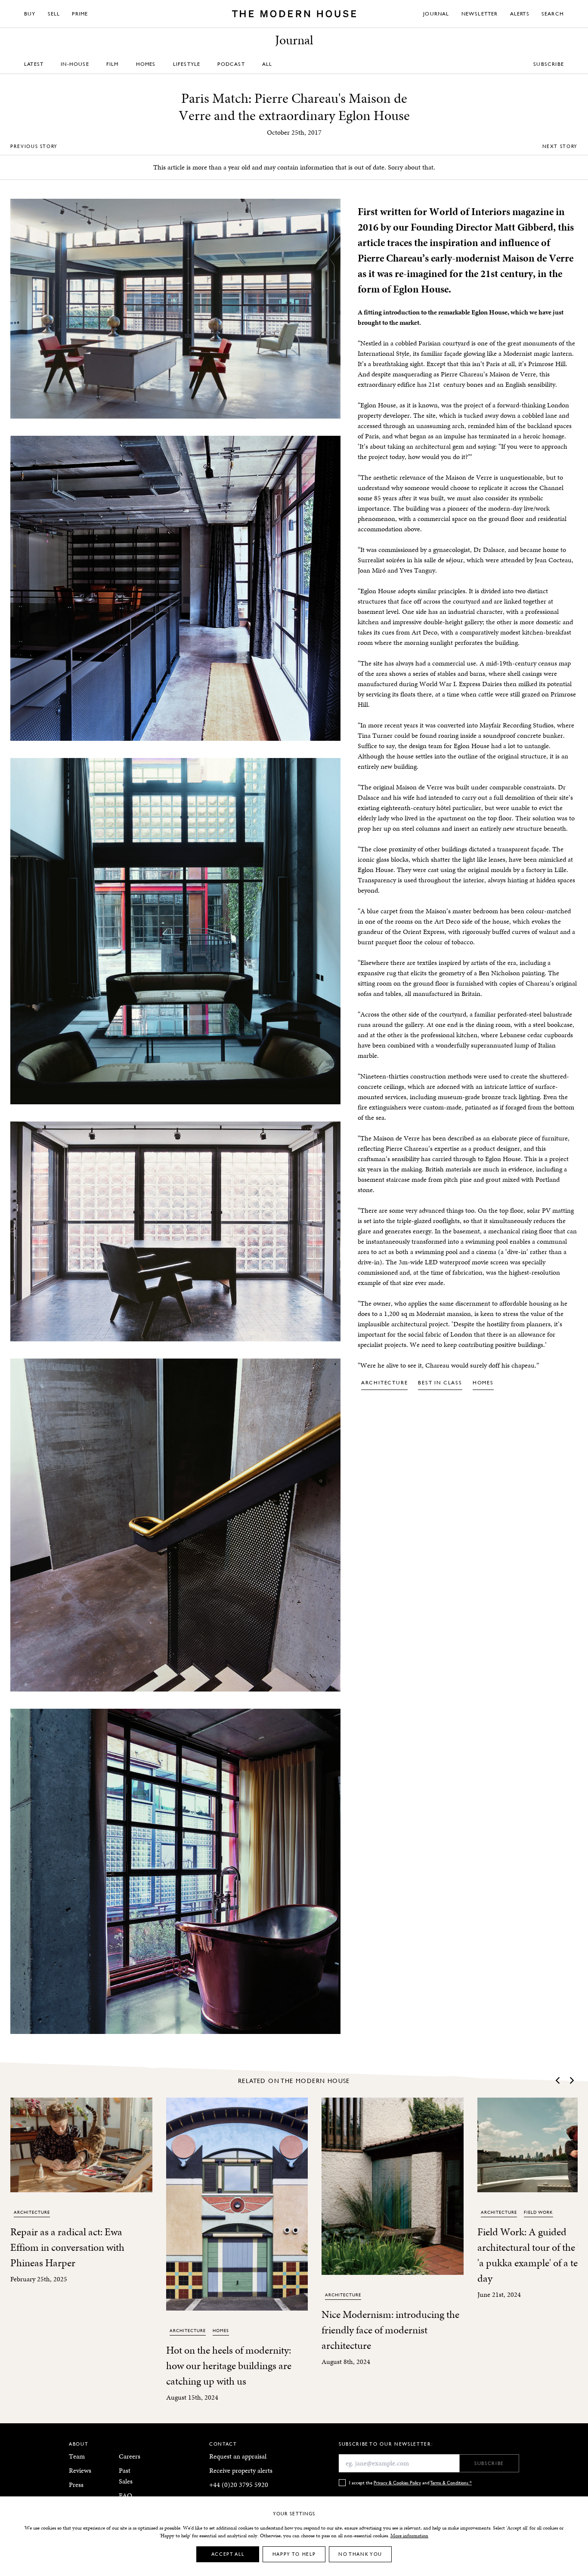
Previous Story (34, 146)
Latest (34, 64)
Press (76, 2485)
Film (113, 64)
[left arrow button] (558, 2080)
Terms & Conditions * (451, 2482)
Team (77, 2456)
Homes (146, 64)
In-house (75, 64)
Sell (54, 14)
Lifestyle (187, 64)
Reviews (80, 2470)
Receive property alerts (241, 2470)
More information (409, 2536)
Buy (30, 14)
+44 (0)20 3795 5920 (239, 2485)
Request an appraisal (238, 2456)
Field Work (538, 2212)
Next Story (560, 146)
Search (553, 14)
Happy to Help (294, 2554)
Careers (130, 2456)
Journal (436, 14)
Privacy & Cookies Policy (397, 2482)
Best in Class (440, 1382)
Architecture (385, 1382)
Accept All (228, 2554)
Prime (80, 14)
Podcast (231, 64)
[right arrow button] (571, 2080)
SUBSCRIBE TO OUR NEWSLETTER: (386, 2444)
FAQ (125, 2495)
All (267, 64)
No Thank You (360, 2554)
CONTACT (223, 2444)
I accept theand (410, 2482)
